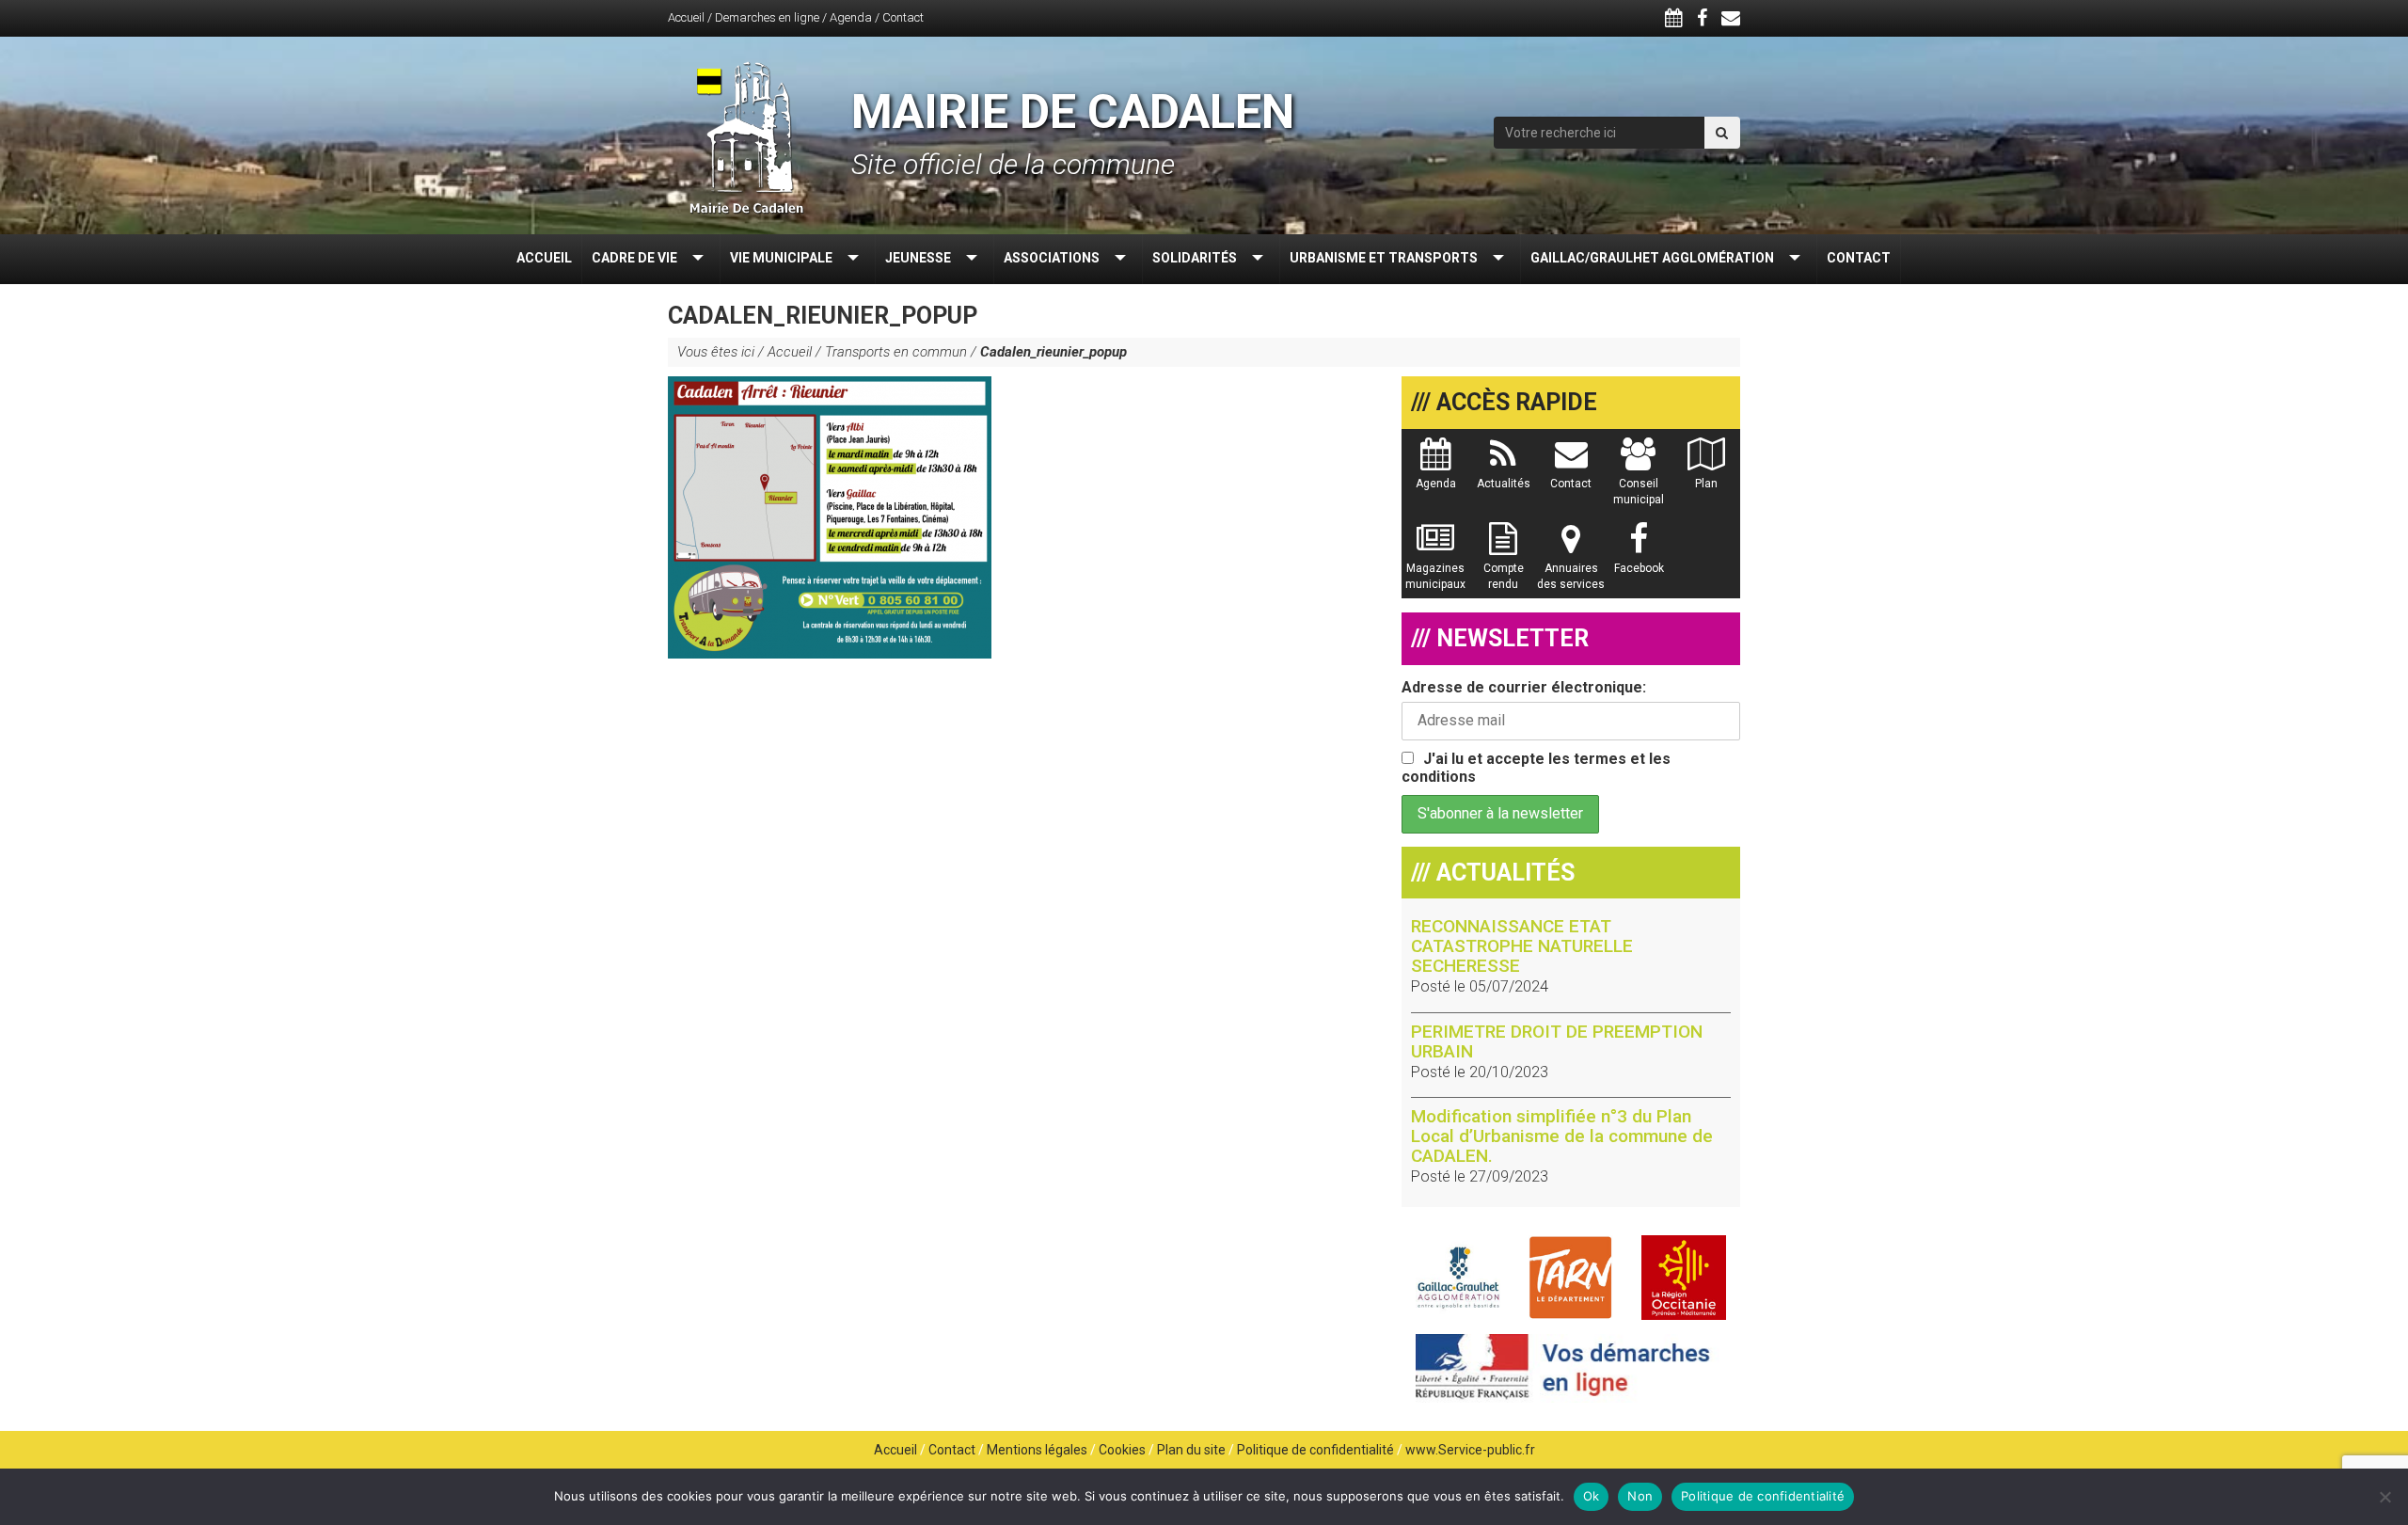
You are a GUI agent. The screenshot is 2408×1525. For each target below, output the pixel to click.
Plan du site (1191, 1450)
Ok (1592, 1496)
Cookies (1122, 1450)
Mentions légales (1037, 1450)
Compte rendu (1504, 576)
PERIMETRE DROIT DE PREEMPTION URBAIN (1557, 1041)
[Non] (2384, 1497)
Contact (903, 17)
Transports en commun (896, 352)
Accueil (686, 17)
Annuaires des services (1571, 576)
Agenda (851, 17)
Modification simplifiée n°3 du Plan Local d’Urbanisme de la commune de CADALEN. (1562, 1136)
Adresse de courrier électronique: (1524, 687)
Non (1640, 1496)
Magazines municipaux (1435, 576)
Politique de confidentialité (1315, 1450)
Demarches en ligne (767, 17)
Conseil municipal (1639, 492)
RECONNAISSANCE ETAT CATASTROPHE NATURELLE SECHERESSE (1522, 946)
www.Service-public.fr (1470, 1450)
